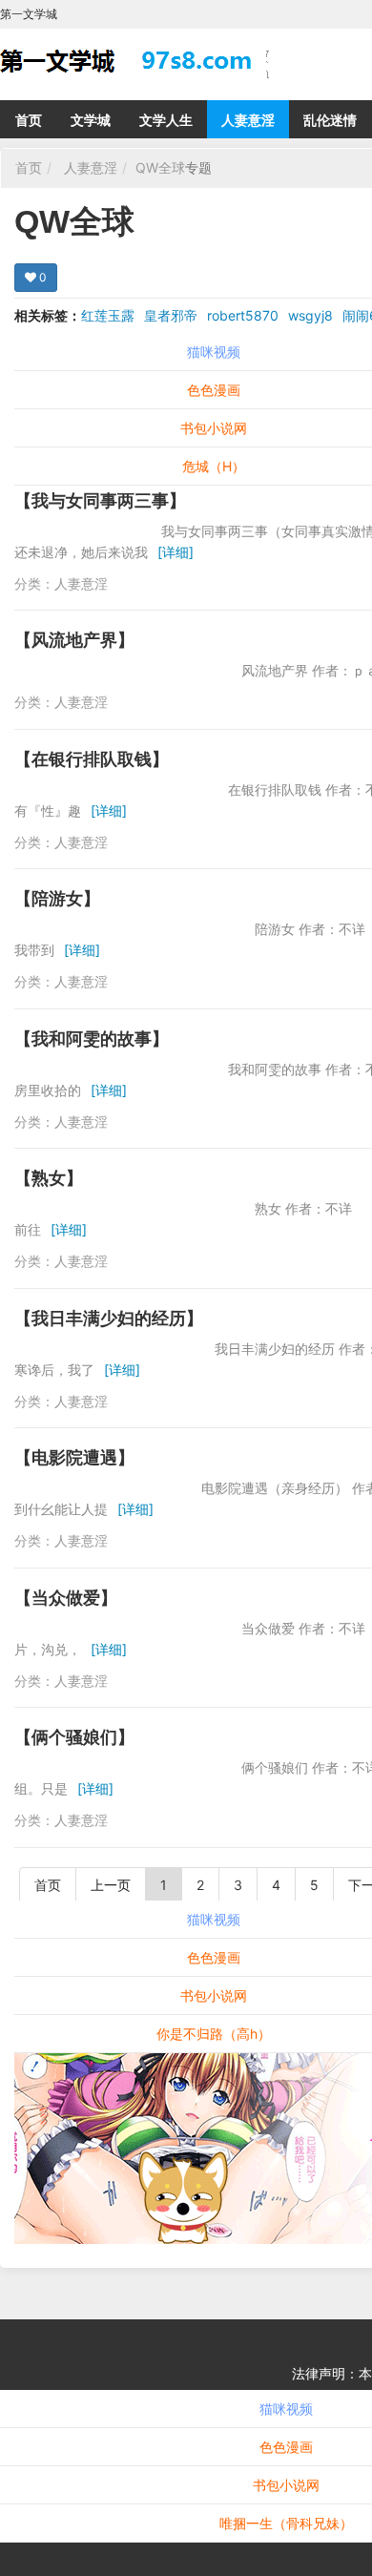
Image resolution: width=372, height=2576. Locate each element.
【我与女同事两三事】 (100, 500)
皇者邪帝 (171, 315)
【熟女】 (49, 1178)
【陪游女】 (57, 898)
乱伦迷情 (330, 120)
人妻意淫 (248, 120)
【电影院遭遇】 (74, 1457)
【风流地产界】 (74, 640)
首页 (29, 120)
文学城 (91, 120)
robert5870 (243, 315)
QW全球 (160, 167)
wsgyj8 (310, 315)
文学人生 (166, 120)
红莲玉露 (108, 315)
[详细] (176, 552)
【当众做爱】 (66, 1598)
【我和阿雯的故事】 (92, 1039)
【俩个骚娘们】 (74, 1737)
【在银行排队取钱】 (92, 759)
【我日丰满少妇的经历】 (109, 1318)
